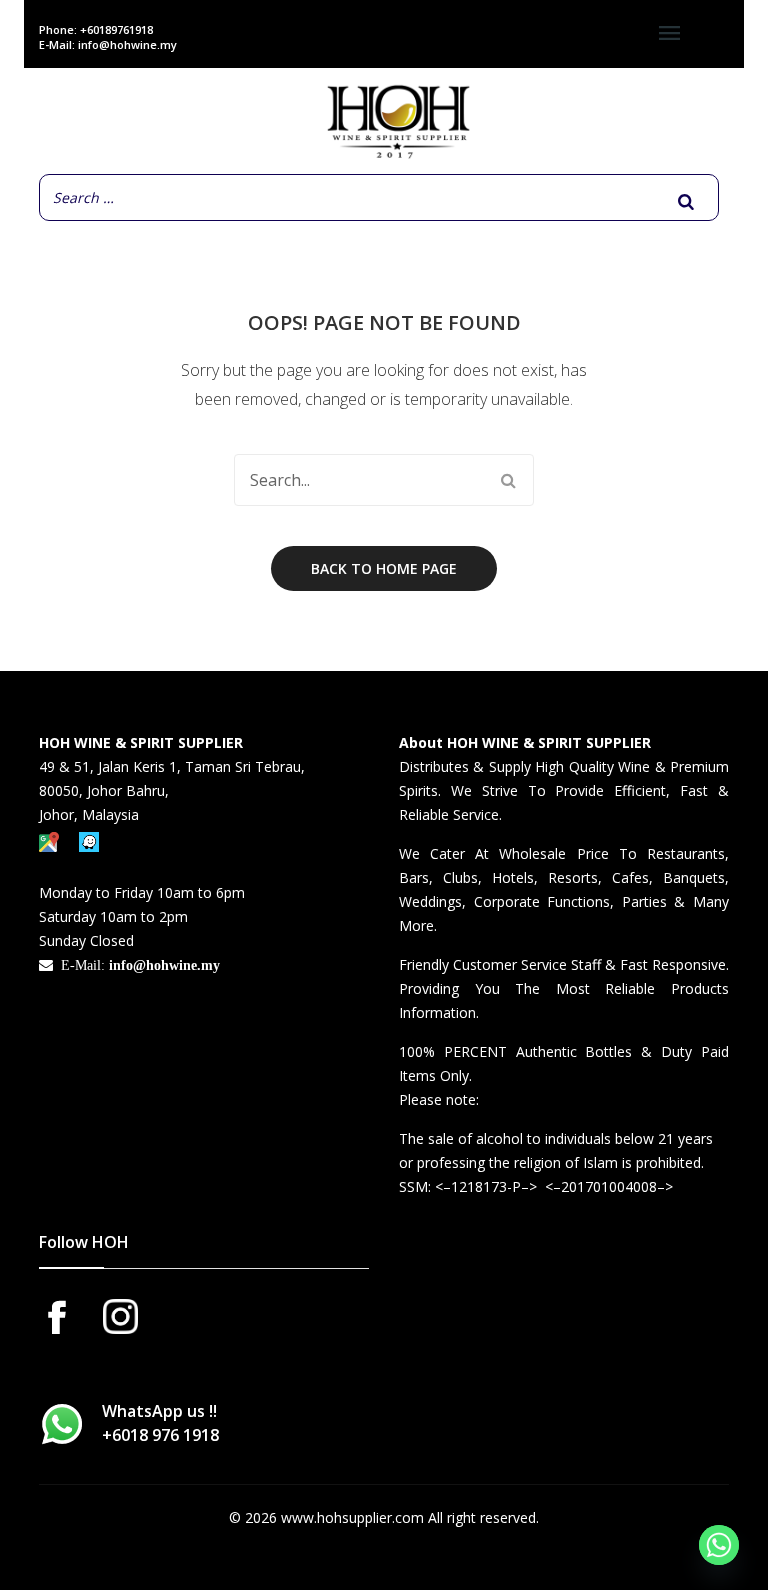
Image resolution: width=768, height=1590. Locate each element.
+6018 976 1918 (160, 1435)
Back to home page (384, 568)
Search (508, 480)
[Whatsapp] (719, 1545)
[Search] (686, 201)
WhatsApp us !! (160, 1423)
